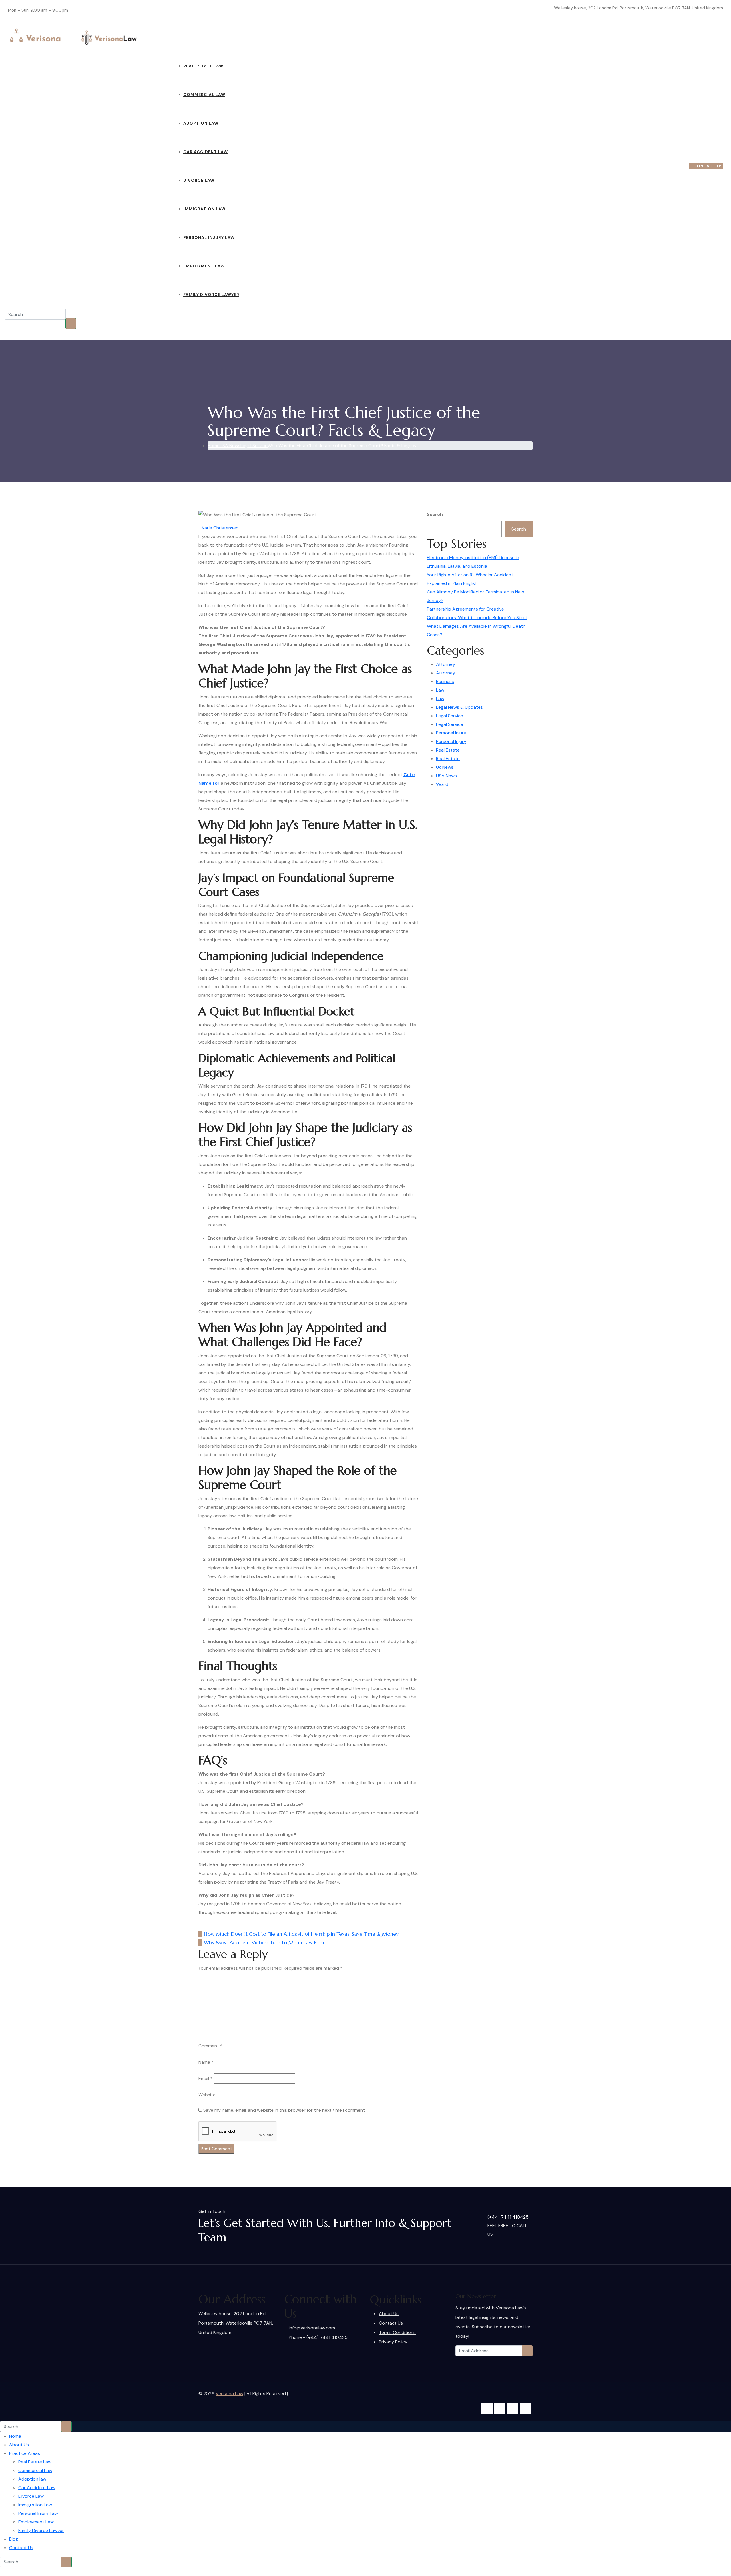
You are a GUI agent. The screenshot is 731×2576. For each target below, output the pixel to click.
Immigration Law (204, 209)
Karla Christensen (220, 528)
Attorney (446, 664)
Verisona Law (229, 2394)
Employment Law (204, 266)
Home (144, 37)
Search (435, 514)
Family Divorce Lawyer (211, 295)
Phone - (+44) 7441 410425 (318, 2337)
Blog (245, 37)
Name (206, 2062)
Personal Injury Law (209, 237)
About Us (163, 37)
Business (445, 681)
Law (440, 690)
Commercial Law (204, 95)
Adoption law (201, 123)
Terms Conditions (397, 2332)
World (442, 784)
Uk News (445, 767)
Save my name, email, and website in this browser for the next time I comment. (285, 2110)
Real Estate (448, 750)
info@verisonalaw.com (532, 8)
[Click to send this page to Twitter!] (204, 1925)
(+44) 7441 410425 (664, 166)
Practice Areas (193, 37)
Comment (210, 2046)
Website (207, 2095)
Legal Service (450, 716)
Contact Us (266, 37)
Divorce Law (199, 180)
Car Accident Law (206, 152)
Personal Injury (451, 733)
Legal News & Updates (459, 707)
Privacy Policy (393, 2342)
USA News (446, 776)
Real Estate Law (203, 66)
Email (205, 2078)
